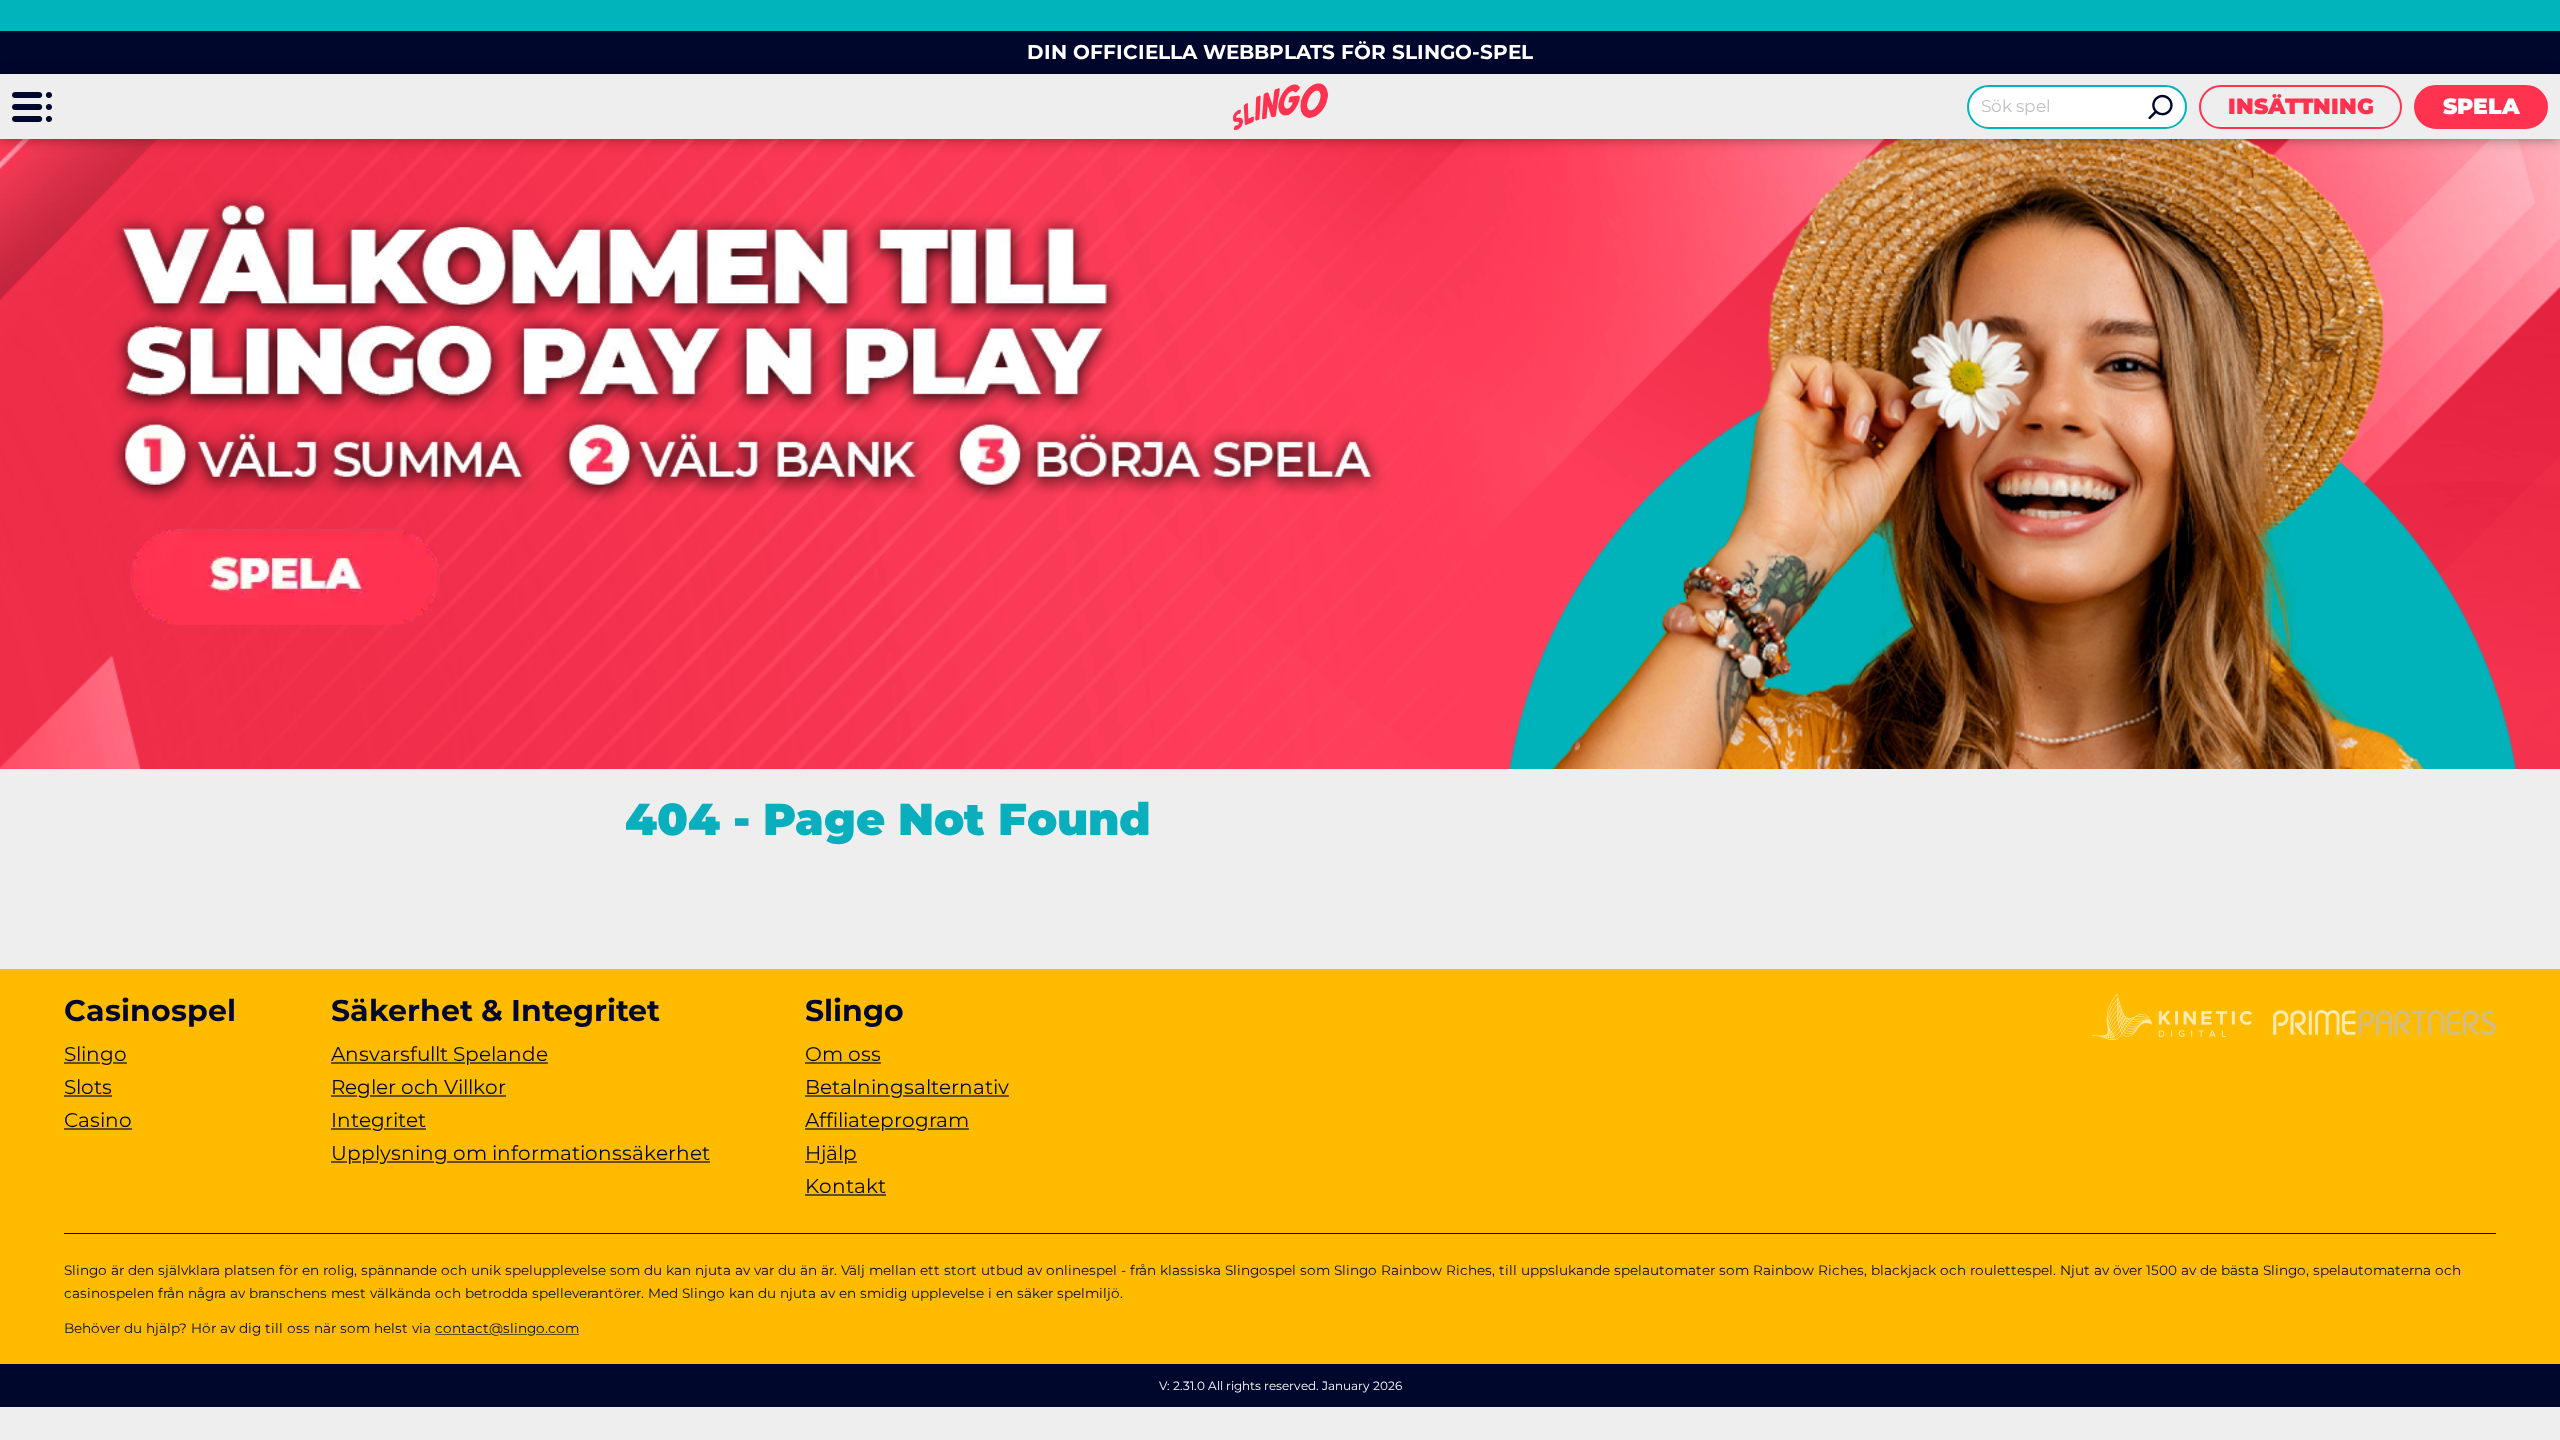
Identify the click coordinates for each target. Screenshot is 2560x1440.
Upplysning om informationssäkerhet (520, 1153)
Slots (88, 1087)
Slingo (95, 1054)
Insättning (2301, 106)
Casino (98, 1120)
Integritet (378, 1120)
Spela (2481, 106)
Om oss (843, 1054)
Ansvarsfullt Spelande (439, 1054)
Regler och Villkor (418, 1087)
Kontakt (845, 1186)
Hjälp (831, 1153)
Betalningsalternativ (907, 1087)
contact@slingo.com (507, 1328)
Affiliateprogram (887, 1120)
